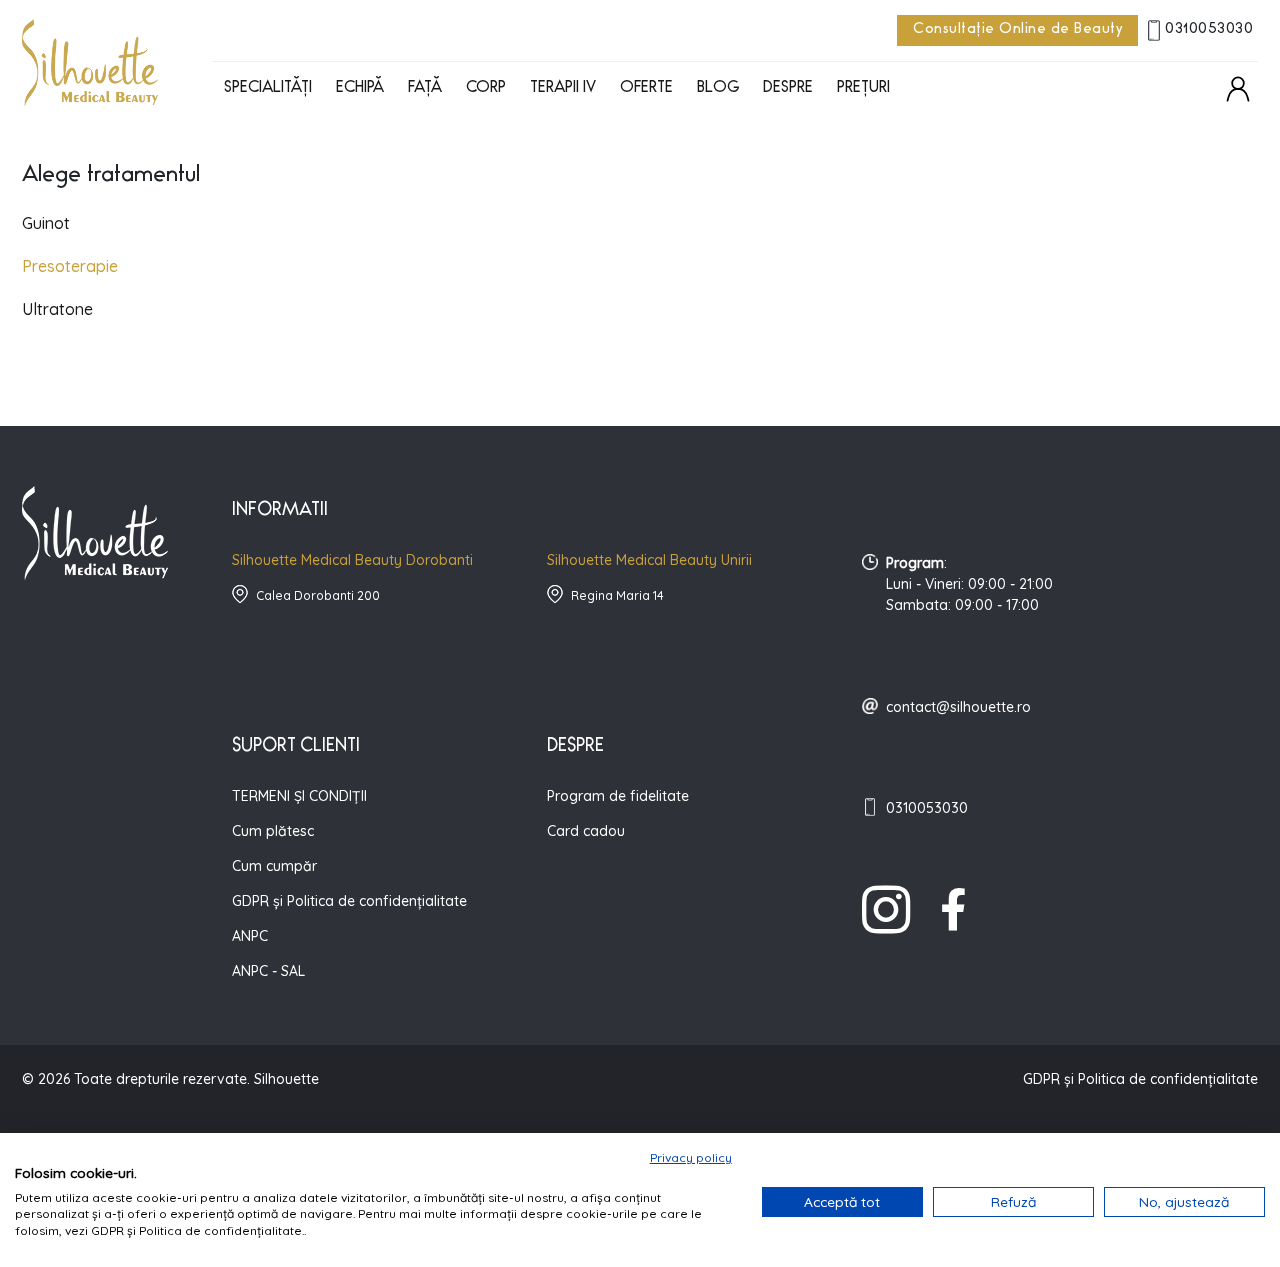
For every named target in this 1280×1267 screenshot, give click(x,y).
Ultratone (57, 309)
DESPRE (788, 89)
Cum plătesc (273, 831)
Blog (718, 89)
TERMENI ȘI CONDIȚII (299, 796)
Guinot (46, 223)
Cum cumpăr (274, 866)
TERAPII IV (563, 89)
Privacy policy (691, 1157)
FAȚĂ (425, 89)
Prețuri (863, 89)
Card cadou (586, 831)
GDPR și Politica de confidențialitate (349, 901)
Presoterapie (70, 266)
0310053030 (1209, 30)
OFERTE (646, 89)
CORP (486, 89)
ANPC (250, 936)
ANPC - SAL (268, 971)
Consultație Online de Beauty (1017, 30)
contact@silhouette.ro (958, 707)
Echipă (360, 89)
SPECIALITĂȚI (268, 89)
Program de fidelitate (618, 796)
